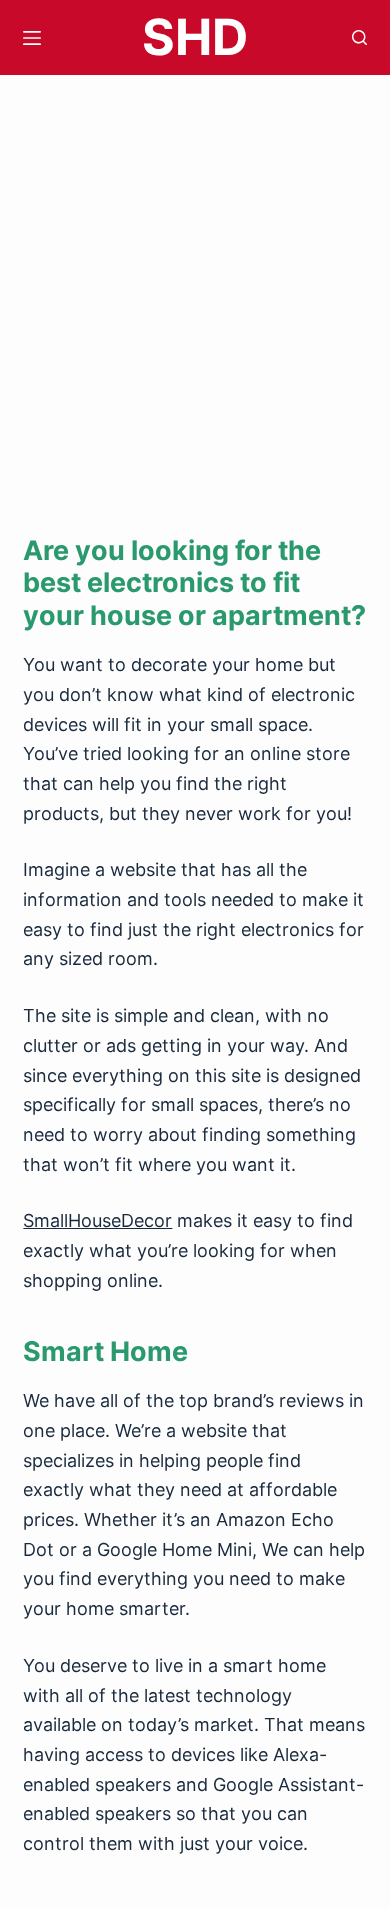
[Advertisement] (195, 280)
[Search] (359, 37)
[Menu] (32, 38)
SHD (195, 37)
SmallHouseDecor (97, 1220)
